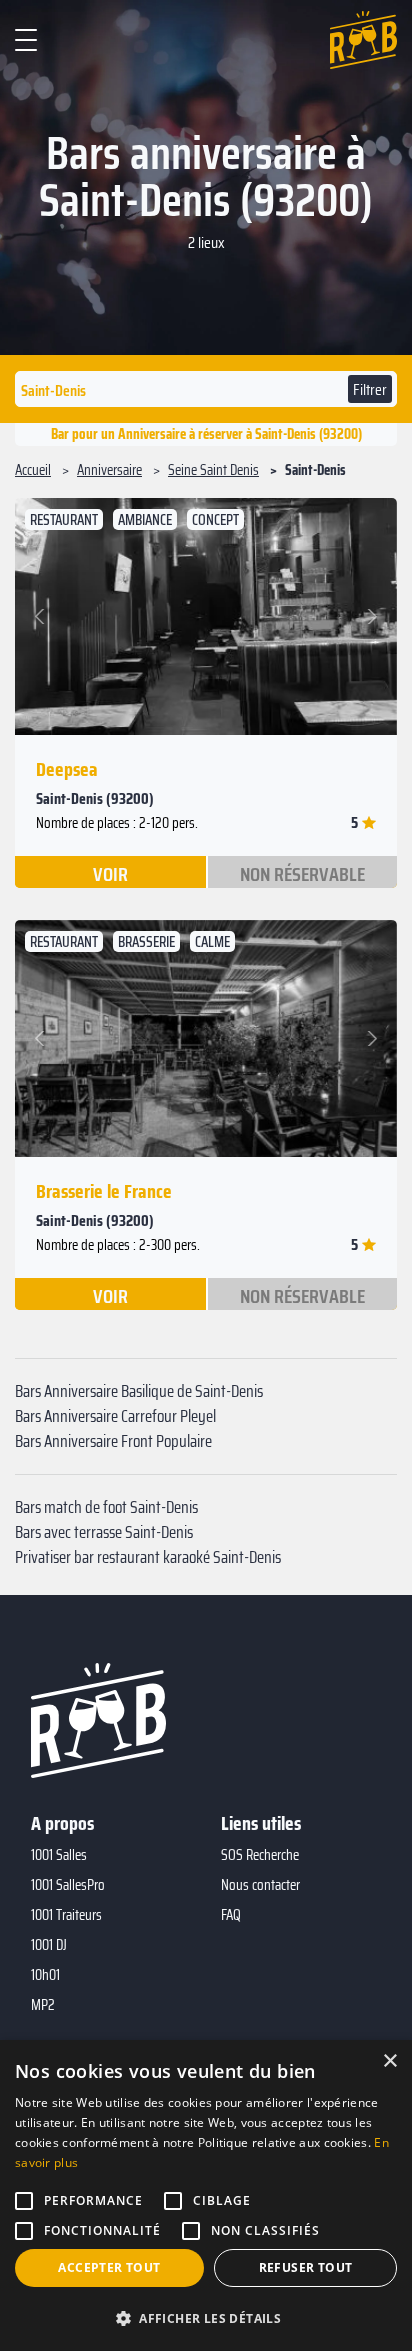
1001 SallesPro (68, 1885)
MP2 (43, 2005)
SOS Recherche (260, 1855)
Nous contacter (260, 1885)
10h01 (45, 1975)
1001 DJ (49, 1945)
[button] (42, 616)
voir (110, 873)
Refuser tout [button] (306, 2267)
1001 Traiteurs (66, 1915)
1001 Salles (59, 1855)
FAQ (231, 1915)
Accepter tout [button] (109, 2267)
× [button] (389, 2061)
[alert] (206, 2195)
